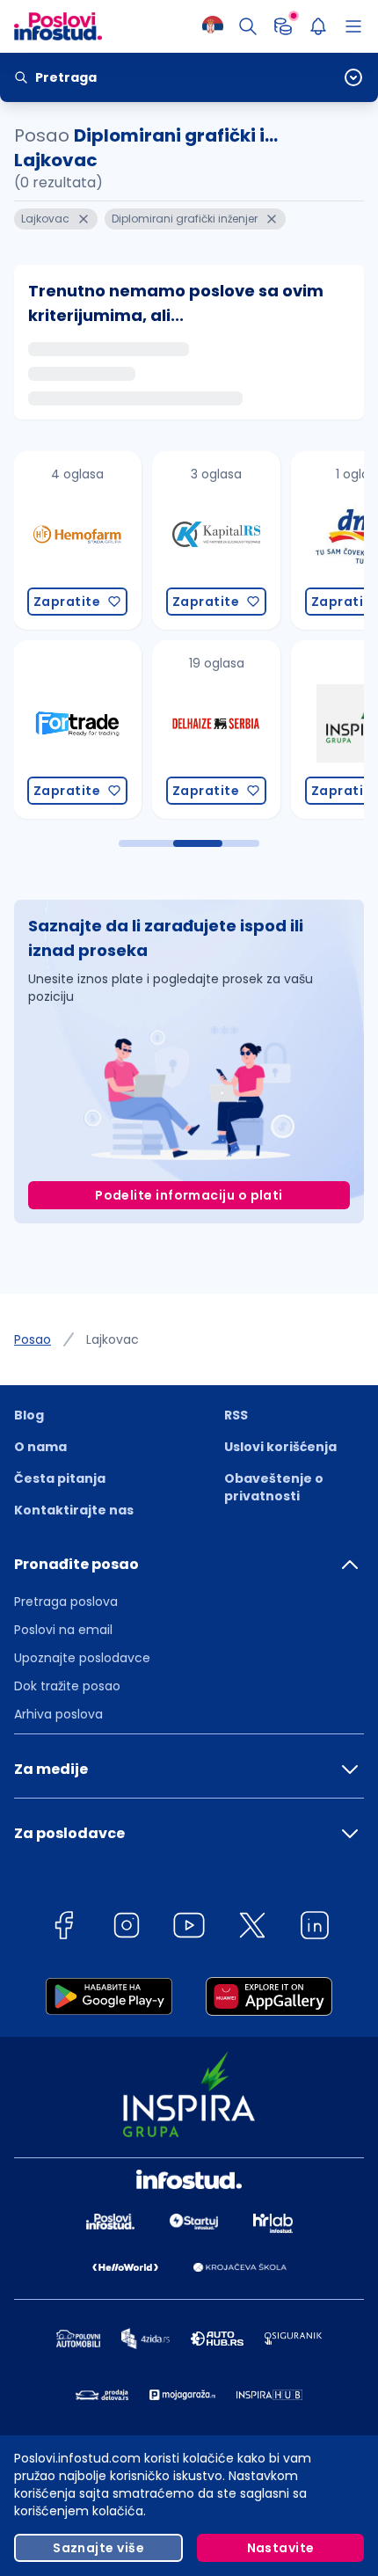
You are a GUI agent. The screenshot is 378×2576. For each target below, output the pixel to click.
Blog (29, 1415)
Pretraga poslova (66, 1602)
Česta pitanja (60, 1478)
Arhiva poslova (58, 1714)
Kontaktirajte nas (74, 1510)
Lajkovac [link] (113, 1339)
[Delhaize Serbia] (214, 730)
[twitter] (252, 1928)
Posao (33, 1339)
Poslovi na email (63, 1630)
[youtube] (189, 1928)
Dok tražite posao (67, 1686)
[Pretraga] (248, 26)
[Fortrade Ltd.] (75, 730)
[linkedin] (315, 1928)
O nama (40, 1447)
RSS (236, 1415)
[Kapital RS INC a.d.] (214, 540)
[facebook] (63, 1928)
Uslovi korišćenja (280, 1447)
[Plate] (283, 26)
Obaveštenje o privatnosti (274, 1487)
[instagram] (127, 1928)
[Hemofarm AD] (75, 540)
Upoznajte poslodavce (82, 1658)
